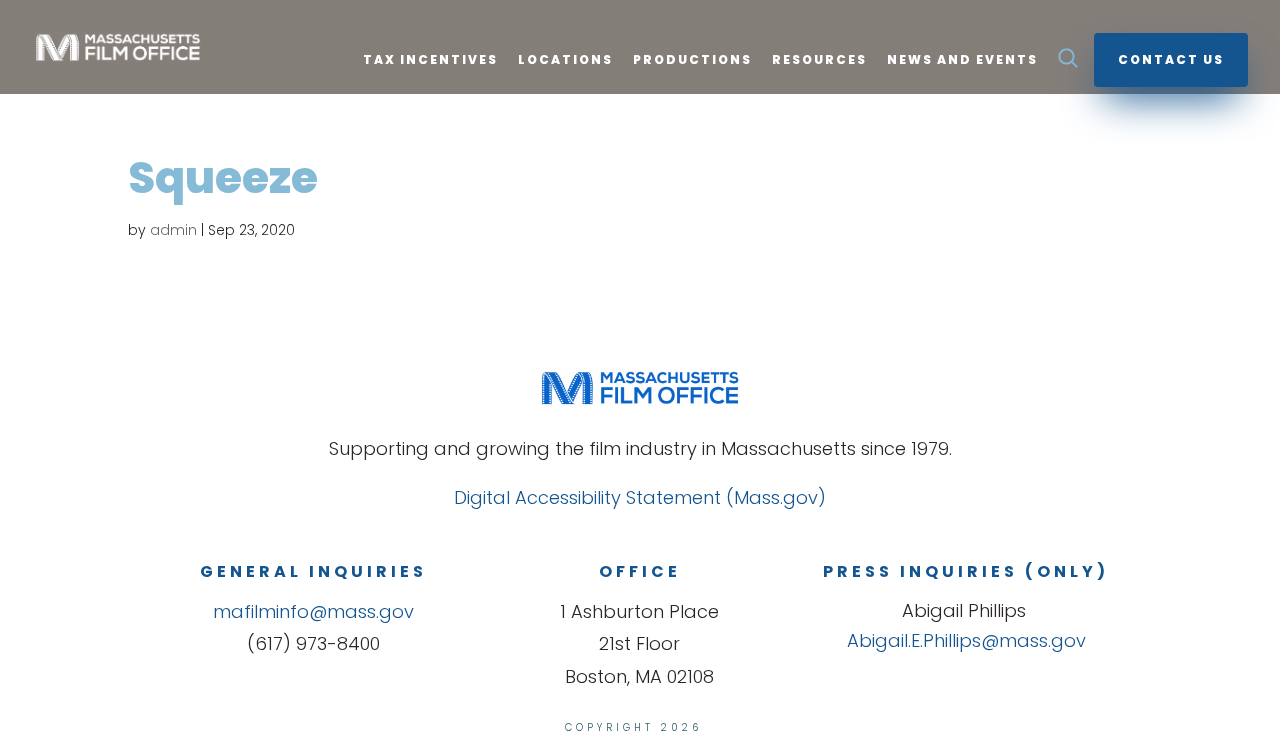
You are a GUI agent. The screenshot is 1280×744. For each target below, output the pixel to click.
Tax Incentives (430, 60)
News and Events (962, 60)
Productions (692, 60)
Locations (565, 60)
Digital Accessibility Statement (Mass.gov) (640, 497)
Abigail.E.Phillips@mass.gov (966, 640)
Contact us (1171, 59)
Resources (819, 60)
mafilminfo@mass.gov (313, 611)
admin (173, 230)
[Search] (1068, 64)
